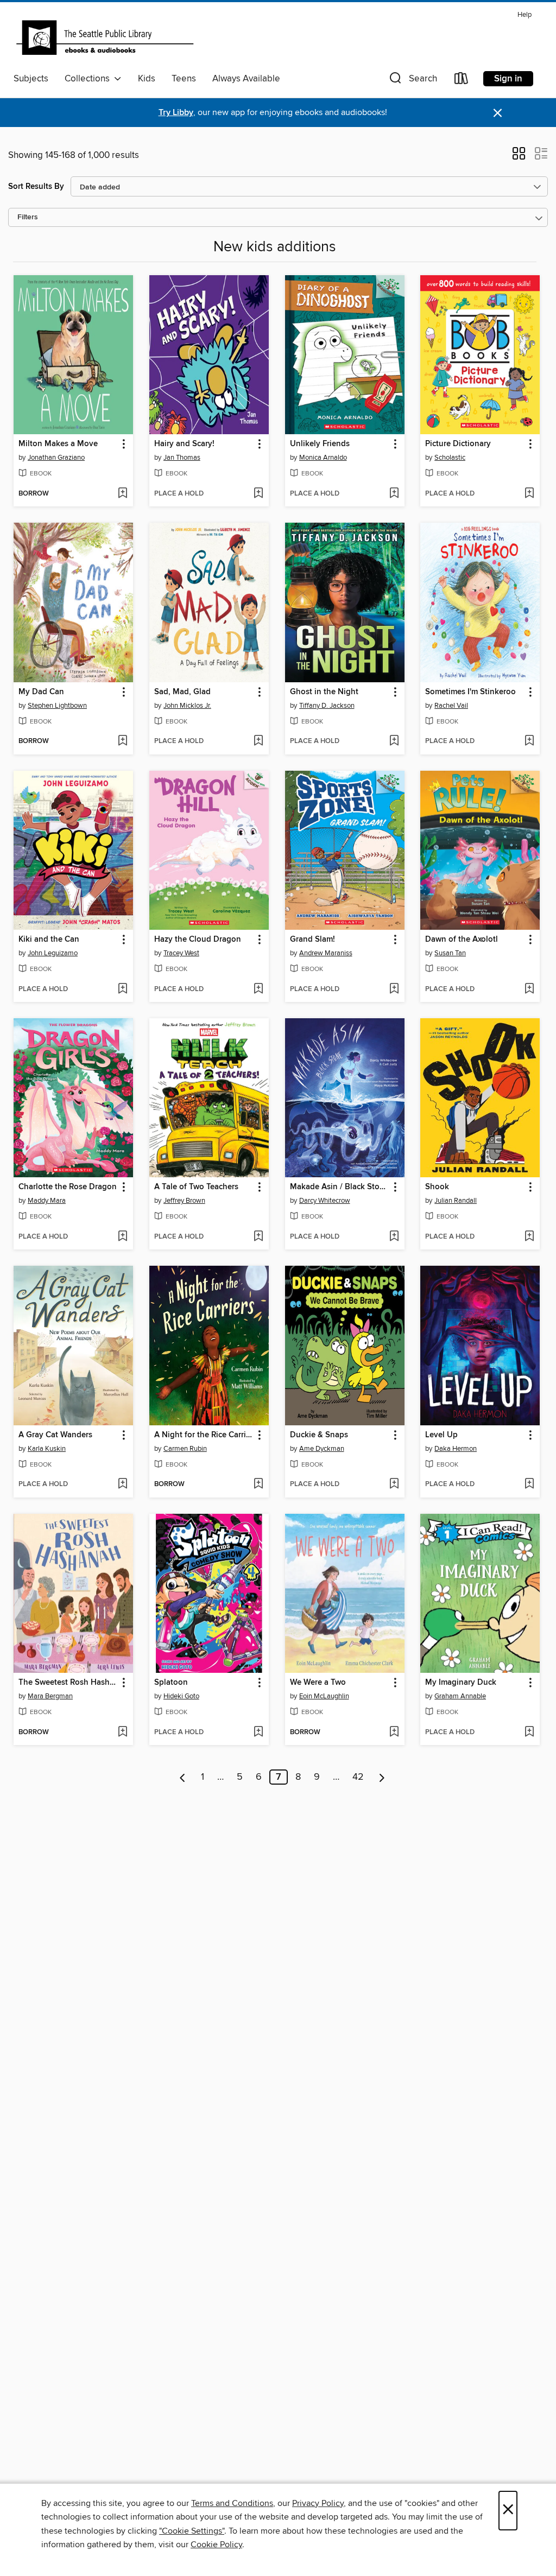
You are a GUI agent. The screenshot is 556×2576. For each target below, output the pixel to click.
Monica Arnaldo (323, 458)
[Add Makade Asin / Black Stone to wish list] (394, 1237)
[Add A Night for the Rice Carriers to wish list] (258, 1484)
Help (525, 15)
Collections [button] (89, 79)
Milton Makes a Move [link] (58, 444)
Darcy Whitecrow (325, 1201)
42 (358, 1777)
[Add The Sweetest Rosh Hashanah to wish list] (122, 1733)
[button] (412, 81)
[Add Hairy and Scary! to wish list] (258, 494)
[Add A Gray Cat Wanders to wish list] (122, 1484)
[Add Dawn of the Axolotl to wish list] (529, 989)
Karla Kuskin (47, 1449)
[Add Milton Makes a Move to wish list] (122, 494)
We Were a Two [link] (318, 1683)
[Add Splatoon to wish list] (258, 1733)
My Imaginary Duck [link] (461, 1683)
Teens (184, 79)
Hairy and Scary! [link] (184, 444)
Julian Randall (456, 1201)
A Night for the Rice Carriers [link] (204, 1435)
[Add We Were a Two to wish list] (394, 1733)
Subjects (31, 79)
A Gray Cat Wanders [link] (55, 1435)
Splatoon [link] (171, 1683)
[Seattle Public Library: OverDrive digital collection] (105, 37)
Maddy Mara (47, 1201)
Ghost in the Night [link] (324, 692)
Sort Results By (36, 186)
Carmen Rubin (185, 1449)
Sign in (508, 79)
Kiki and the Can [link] (49, 940)
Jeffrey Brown (184, 1201)
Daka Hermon (456, 1449)
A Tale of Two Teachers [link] (196, 1187)
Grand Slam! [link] (312, 940)
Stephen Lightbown (57, 706)
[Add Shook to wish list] (529, 1237)
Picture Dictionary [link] (458, 444)
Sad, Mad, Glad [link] (182, 692)
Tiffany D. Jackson (327, 706)
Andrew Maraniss (326, 953)
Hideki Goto (181, 1696)
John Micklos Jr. (187, 706)
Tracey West (181, 953)
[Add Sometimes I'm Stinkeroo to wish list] (529, 741)
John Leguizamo (53, 953)
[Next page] (382, 1777)
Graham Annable (460, 1696)
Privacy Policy (318, 2503)
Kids (147, 79)
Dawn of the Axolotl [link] (462, 940)
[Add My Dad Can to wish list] (122, 741)
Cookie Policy (216, 2545)
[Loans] (462, 81)
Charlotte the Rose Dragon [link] (68, 1187)
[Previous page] (183, 1777)
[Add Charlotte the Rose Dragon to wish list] (122, 1237)
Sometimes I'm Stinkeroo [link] (470, 692)
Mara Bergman (50, 1696)
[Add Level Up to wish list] (529, 1484)
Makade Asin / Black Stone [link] (339, 1187)
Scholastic (450, 458)
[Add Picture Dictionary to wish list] (529, 494)
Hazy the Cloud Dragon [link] (198, 940)
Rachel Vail (451, 706)
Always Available (246, 79)
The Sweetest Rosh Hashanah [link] (68, 1683)
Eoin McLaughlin (324, 1696)
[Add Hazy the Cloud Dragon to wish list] (258, 989)
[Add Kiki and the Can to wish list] (122, 989)
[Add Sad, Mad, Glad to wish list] (258, 741)
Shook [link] (437, 1187)
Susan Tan (450, 953)
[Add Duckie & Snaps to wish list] (394, 1484)
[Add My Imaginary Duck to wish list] (529, 1733)
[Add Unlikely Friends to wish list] (394, 494)
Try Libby (176, 113)
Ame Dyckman (322, 1449)
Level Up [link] (441, 1435)
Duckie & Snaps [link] (319, 1435)
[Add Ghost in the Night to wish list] (394, 741)
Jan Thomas (182, 458)
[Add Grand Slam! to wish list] (394, 989)
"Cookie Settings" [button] (192, 2531)
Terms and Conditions (232, 2503)
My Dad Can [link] (41, 692)
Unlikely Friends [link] (320, 444)
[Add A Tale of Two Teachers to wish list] (258, 1237)
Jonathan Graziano (56, 458)
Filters (28, 217)
